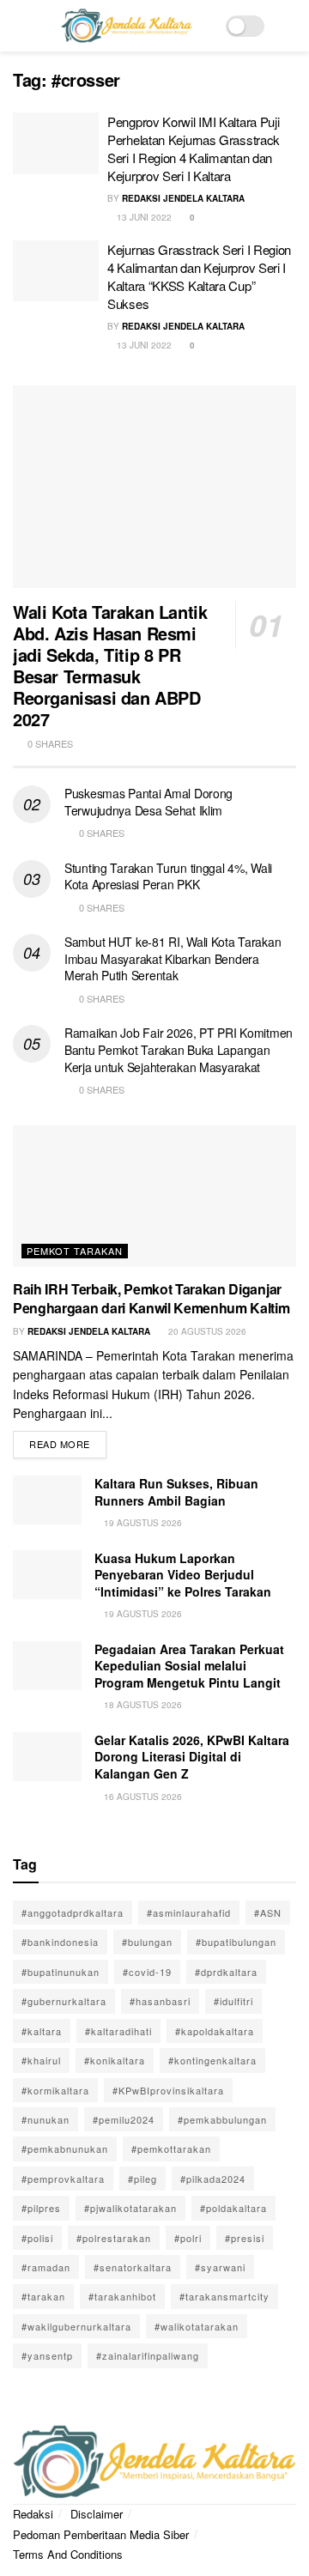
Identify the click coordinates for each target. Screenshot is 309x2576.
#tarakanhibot (122, 2296)
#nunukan (45, 2119)
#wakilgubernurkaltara (76, 2326)
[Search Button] (289, 26)
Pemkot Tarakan (75, 1251)
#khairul (41, 2060)
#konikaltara (115, 2060)
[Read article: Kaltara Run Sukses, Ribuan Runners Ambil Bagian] (47, 1500)
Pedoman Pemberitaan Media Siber (101, 2534)
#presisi (245, 2238)
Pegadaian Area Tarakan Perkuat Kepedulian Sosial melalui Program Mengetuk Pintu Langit (189, 1666)
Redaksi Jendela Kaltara (183, 198)
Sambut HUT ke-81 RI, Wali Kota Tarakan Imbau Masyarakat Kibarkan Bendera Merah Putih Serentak (173, 958)
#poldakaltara (233, 2208)
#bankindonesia (60, 1942)
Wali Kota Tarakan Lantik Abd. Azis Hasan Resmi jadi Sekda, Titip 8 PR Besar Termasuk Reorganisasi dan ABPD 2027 (110, 665)
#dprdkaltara (226, 1972)
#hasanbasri (160, 2001)
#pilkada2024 (213, 2179)
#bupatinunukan (61, 1972)
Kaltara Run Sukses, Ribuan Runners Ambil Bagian (176, 1492)
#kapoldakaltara (215, 2031)
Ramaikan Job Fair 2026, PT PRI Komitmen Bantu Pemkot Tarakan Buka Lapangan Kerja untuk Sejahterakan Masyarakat (179, 1049)
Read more (68, 1441)
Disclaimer (97, 2514)
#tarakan (43, 2296)
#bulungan (147, 1942)
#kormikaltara (55, 2090)
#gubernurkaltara (64, 2001)
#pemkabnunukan (65, 2149)
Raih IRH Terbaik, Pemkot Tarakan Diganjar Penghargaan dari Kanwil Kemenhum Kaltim (151, 1298)
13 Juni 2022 (143, 217)
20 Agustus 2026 (206, 1331)
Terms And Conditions (68, 2554)
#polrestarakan (114, 2238)
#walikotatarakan (197, 2326)
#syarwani (220, 2267)
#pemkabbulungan (222, 2119)
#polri (188, 2238)
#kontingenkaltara (212, 2060)
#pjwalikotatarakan (130, 2208)
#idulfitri (233, 2001)
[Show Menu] (20, 26)
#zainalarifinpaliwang (148, 2355)
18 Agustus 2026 (142, 1705)
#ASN (268, 1912)
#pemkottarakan (171, 2149)
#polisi (37, 2238)
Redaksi (33, 2514)
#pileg (142, 2179)
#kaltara (42, 2031)
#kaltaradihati (118, 2031)
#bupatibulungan (236, 1942)
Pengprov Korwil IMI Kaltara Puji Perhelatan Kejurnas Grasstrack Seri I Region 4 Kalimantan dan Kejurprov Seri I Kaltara (194, 148)
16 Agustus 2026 (142, 1797)
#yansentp (47, 2355)
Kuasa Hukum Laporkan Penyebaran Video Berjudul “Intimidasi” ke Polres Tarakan (183, 1575)
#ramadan (46, 2267)
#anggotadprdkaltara (73, 1912)
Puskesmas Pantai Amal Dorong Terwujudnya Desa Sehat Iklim (148, 802)
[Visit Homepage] (126, 26)
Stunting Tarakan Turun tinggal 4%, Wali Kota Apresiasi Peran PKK (168, 876)
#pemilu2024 (124, 2119)
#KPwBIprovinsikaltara (168, 2090)
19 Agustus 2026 (142, 1523)
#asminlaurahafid (189, 1912)
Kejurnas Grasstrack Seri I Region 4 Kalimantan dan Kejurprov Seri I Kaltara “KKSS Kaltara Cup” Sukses (199, 276)
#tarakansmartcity (224, 2296)
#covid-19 (147, 1972)
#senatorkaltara (133, 2267)
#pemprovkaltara (63, 2179)
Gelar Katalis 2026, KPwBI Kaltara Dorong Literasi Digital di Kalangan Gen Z (192, 1757)
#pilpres (41, 2208)
